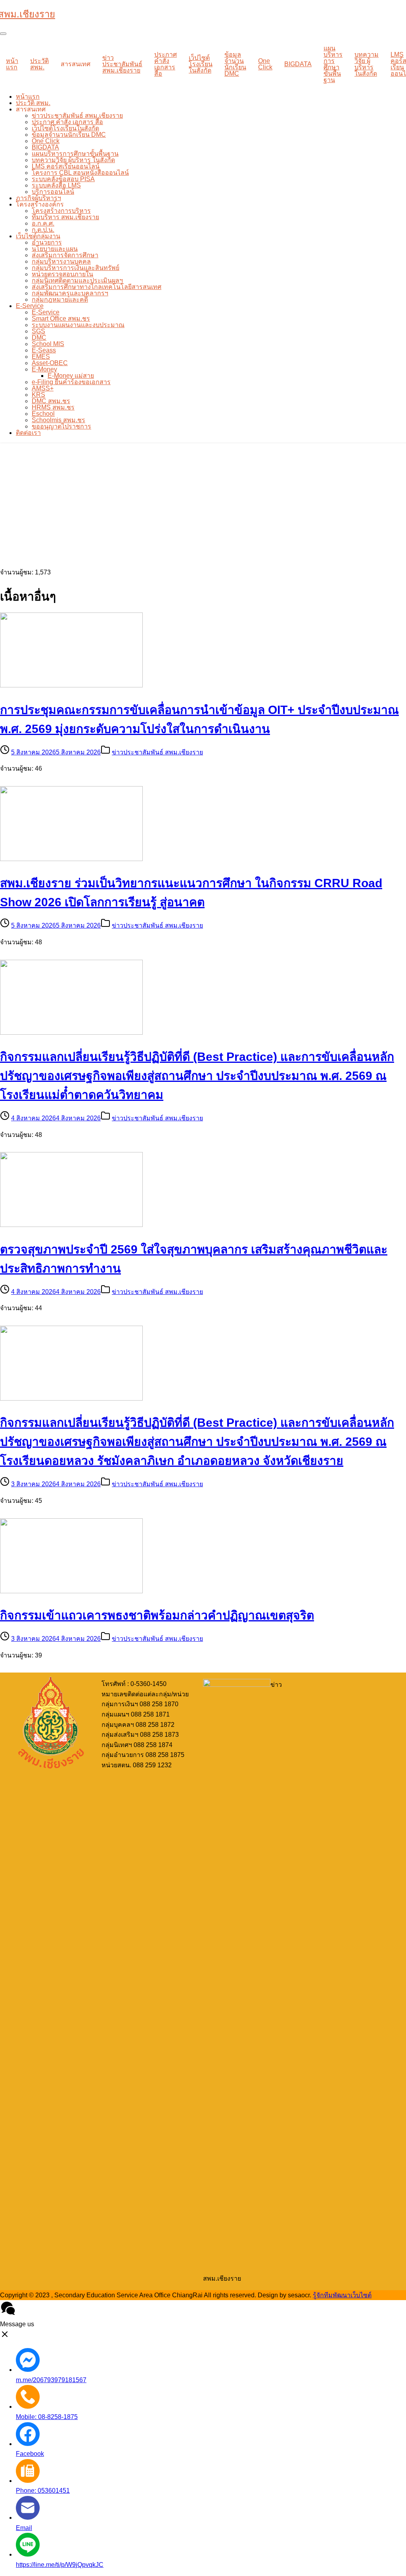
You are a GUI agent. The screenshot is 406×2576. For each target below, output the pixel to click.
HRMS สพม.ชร (53, 407)
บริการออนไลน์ (53, 192)
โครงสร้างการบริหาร (61, 211)
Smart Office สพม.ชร (61, 319)
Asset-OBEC (50, 363)
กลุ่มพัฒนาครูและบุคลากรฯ (70, 293)
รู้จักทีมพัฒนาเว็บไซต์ (342, 2295)
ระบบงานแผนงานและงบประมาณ (78, 325)
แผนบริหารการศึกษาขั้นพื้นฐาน (333, 64)
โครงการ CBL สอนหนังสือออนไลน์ (80, 173)
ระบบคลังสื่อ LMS (56, 185)
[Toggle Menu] (3, 34)
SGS (38, 331)
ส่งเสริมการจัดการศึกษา (65, 255)
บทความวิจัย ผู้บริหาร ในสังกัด (367, 64)
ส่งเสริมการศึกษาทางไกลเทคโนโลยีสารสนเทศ (97, 287)
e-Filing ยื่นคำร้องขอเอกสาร (71, 382)
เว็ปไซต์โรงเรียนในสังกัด (201, 64)
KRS (38, 395)
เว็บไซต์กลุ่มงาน (38, 236)
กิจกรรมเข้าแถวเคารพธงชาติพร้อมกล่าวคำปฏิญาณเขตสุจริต (157, 1615)
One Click (265, 64)
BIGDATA (298, 64)
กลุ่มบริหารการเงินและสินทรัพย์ (76, 268)
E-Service (30, 306)
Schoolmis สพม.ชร (58, 420)
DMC (39, 338)
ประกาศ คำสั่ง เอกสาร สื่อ (166, 64)
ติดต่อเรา (28, 433)
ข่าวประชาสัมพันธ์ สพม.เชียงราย (122, 64)
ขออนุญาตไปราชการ (61, 426)
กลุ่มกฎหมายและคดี (60, 300)
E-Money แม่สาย (71, 376)
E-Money (44, 369)
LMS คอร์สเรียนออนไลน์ (66, 166)
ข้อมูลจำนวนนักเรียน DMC (235, 64)
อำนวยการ (47, 242)
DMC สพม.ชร (51, 401)
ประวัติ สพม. (39, 64)
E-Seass (44, 350)
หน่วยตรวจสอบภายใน (62, 274)
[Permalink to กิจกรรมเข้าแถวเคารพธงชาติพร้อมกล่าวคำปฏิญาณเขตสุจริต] (71, 1591)
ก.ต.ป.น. (43, 230)
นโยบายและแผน (55, 249)
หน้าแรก (12, 64)
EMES (41, 357)
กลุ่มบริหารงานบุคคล (61, 261)
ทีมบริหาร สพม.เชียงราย (65, 217)
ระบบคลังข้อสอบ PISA (63, 179)
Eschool (43, 414)
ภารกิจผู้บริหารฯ (38, 198)
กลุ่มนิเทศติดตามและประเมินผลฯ (77, 280)
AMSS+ (43, 388)
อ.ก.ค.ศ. (43, 223)
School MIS (48, 344)
